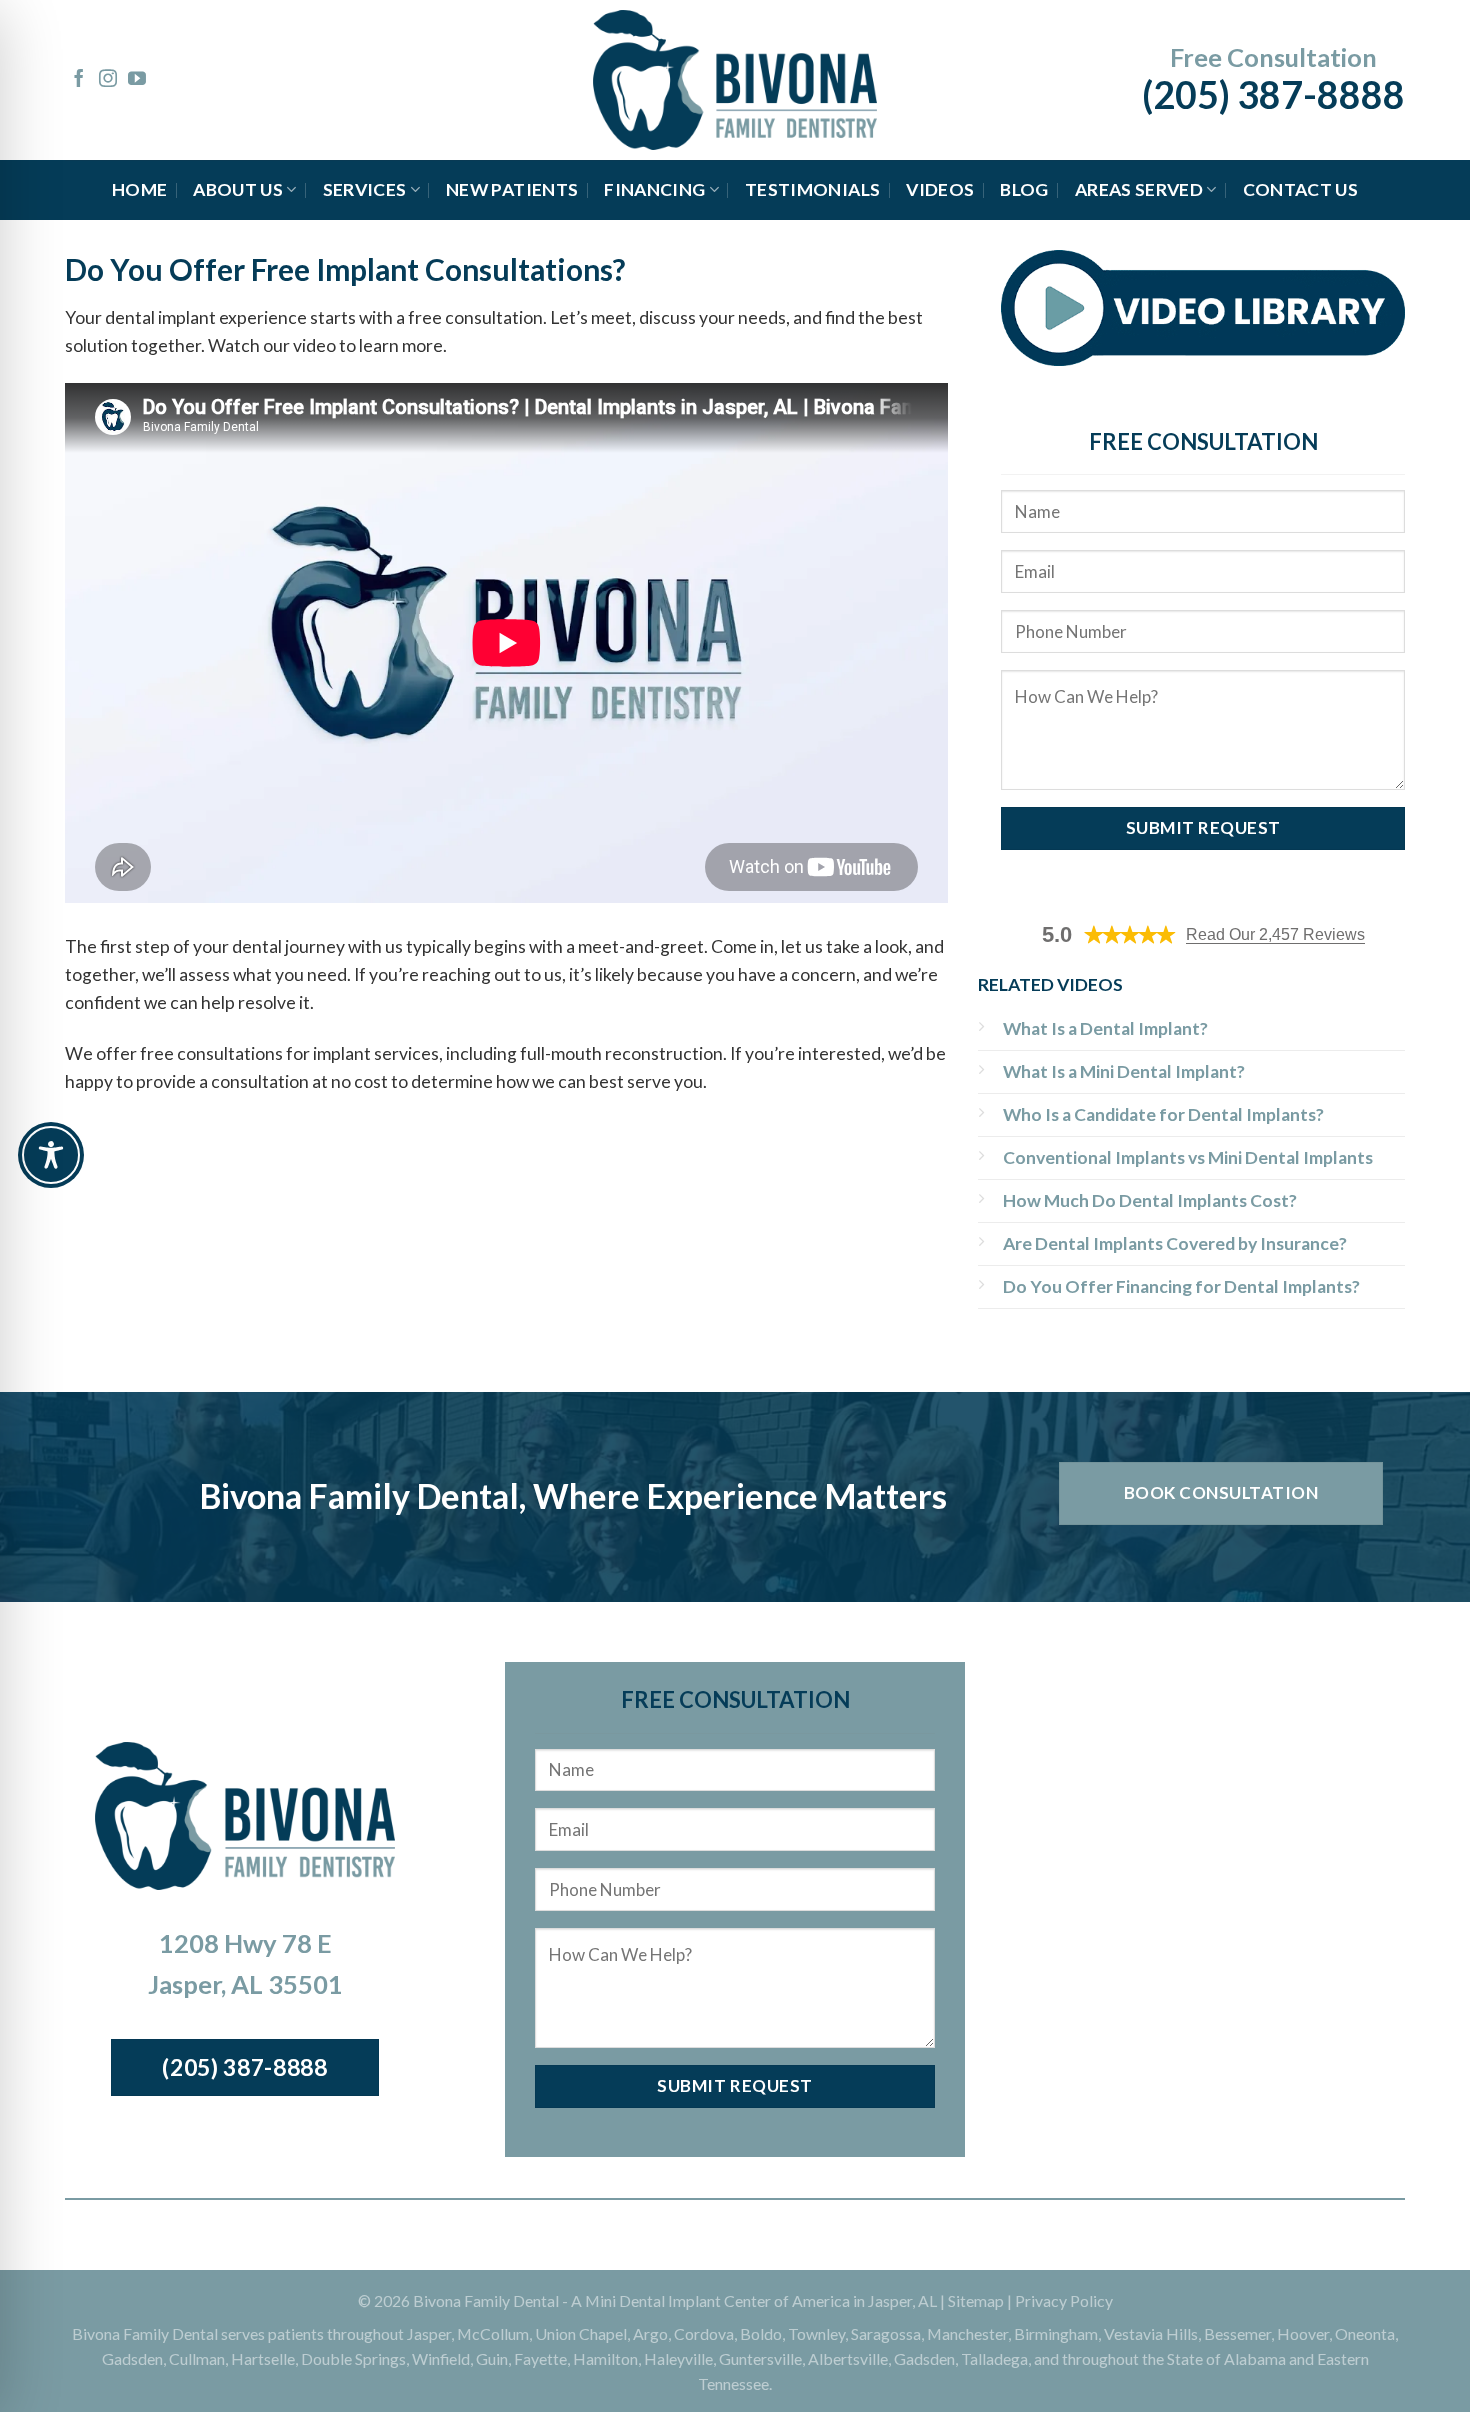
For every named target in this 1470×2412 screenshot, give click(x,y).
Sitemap (976, 2300)
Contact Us (1301, 189)
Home (139, 189)
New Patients (512, 189)
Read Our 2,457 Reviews (1275, 934)
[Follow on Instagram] (108, 80)
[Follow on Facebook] (79, 80)
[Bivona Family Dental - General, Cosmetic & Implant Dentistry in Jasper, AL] (735, 80)
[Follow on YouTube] (137, 80)
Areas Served (1139, 189)
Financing (654, 189)
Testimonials (812, 189)
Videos (940, 189)
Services (365, 189)
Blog (1024, 189)
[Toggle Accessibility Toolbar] (51, 1155)
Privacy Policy (1064, 2300)
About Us (238, 189)
